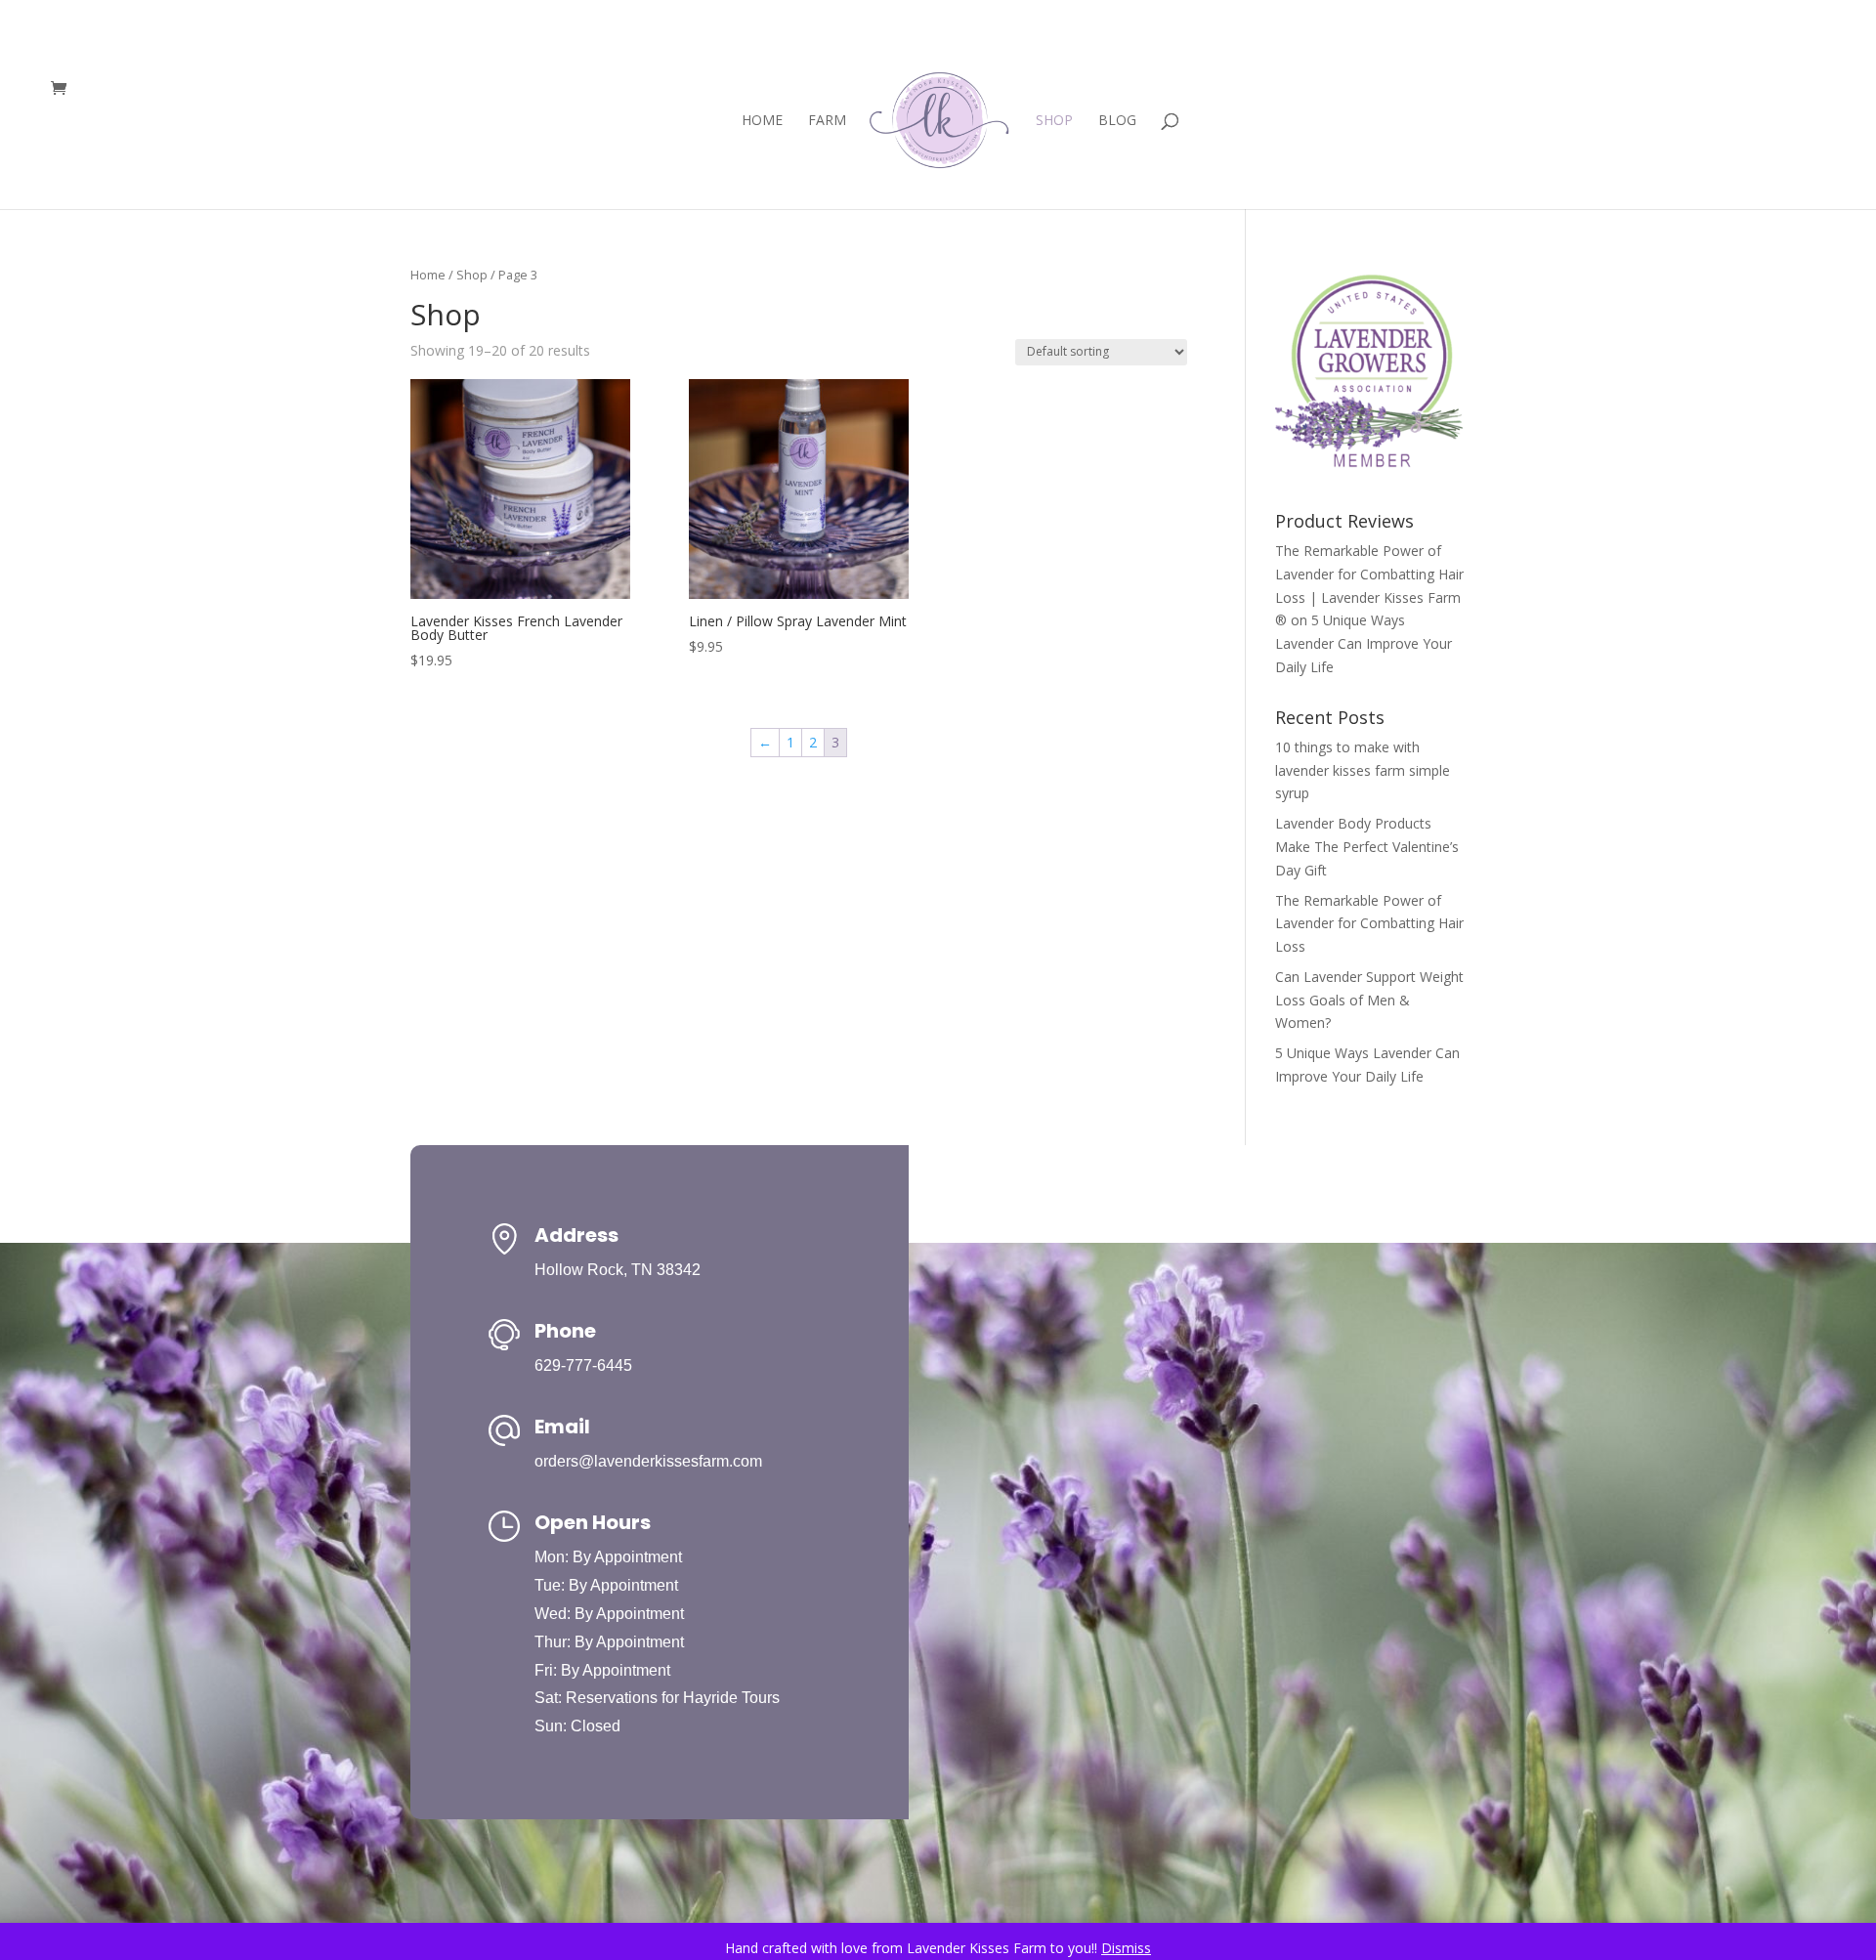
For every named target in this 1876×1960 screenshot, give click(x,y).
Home (762, 121)
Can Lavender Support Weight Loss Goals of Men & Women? (1369, 1000)
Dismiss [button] (1126, 1948)
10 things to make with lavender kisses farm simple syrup (1363, 770)
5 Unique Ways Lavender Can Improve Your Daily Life (1364, 643)
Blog (1117, 121)
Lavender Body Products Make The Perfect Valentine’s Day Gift (1367, 847)
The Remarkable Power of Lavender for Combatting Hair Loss (1369, 924)
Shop (1054, 121)
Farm (827, 121)
